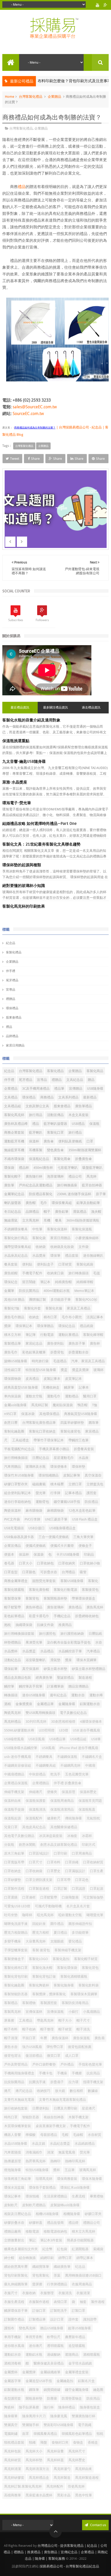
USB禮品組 (78, 1739)
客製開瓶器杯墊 (55, 1598)
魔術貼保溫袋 (63, 1405)
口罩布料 (54, 1862)
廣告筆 (9, 1185)
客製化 (93, 1581)
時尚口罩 (11, 2117)
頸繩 (32, 2442)
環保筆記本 (24, 1326)
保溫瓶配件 (34, 1818)
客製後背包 (90, 1590)
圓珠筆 (94, 1423)
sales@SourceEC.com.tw (35, 407)
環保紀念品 (67, 1326)
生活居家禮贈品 (55, 2196)
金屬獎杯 (11, 2372)
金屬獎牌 (29, 2372)
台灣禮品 (68, 1572)
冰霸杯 (87, 1836)
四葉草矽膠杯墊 (72, 1423)
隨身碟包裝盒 (90, 2407)
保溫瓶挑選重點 (16, 741)
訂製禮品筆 (37, 2319)
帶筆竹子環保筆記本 (49, 1440)
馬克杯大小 (34, 2451)
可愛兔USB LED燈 (17, 1906)
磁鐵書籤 (39, 1484)
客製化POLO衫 (86, 1300)
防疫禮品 (91, 1502)
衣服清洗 (65, 2293)
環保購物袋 (13, 1379)
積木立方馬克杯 (84, 2231)
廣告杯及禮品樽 (16, 1124)
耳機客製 (36, 1150)
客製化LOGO (38, 1959)
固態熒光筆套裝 (44, 1581)
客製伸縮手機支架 (68, 1950)
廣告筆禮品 (84, 1106)
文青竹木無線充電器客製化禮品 (62, 2100)
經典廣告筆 (44, 1678)
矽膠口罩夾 (93, 2214)
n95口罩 (10, 1414)
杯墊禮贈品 (13, 1642)
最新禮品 (90, 1097)
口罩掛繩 (72, 1862)
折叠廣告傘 (84, 1159)
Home (10, 97)
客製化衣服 (54, 1308)
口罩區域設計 (39, 1853)
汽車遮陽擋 (13, 2152)
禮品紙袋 (86, 1326)
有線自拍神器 (54, 2117)
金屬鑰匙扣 (65, 2381)
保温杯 (24, 1554)
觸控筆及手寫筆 (31, 1686)
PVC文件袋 (12, 1519)
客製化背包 (90, 1968)
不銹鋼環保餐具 (16, 1229)
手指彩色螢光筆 (90, 2064)
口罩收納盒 (13, 1871)
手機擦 (77, 2073)
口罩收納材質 (93, 1862)
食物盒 (78, 2442)
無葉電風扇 (67, 2152)
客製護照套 (49, 2003)
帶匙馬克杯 (45, 2020)
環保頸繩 (32, 2196)
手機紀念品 (62, 1616)
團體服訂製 (38, 1300)
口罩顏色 (29, 1572)
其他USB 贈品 (14, 1300)
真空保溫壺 (93, 1475)
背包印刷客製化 (16, 2275)
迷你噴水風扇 (14, 2346)
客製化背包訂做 (44, 1976)
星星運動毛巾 (64, 1458)
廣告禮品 (75, 1607)
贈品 (91, 1080)
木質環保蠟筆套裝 (18, 2126)
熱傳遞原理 (13, 2161)
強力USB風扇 (32, 2047)
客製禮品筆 (13, 1343)
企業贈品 (54, 97)
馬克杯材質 (13, 2460)
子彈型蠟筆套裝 (16, 1950)
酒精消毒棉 (13, 2363)
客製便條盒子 (14, 1959)
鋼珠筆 (34, 2390)
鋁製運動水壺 (90, 1704)
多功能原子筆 (61, 1300)
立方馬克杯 (31, 1220)
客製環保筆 (13, 1598)
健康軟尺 (54, 1818)
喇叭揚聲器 (13, 1203)
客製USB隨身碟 (72, 1581)
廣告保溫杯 (60, 2038)
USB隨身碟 (95, 1089)
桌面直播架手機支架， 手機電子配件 (63, 2126)
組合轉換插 (27, 2258)
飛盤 (44, 2442)
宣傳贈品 (76, 1089)
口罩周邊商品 (82, 1853)
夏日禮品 (60, 1933)
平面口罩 (29, 2038)
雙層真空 (11, 2425)
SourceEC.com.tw (28, 414)
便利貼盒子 (45, 1264)
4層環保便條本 (91, 1722)
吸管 (83, 1572)
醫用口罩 (90, 1396)
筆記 (32, 2240)
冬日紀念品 (13, 1212)
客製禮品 (11, 2003)
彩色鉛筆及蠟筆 (34, 1352)
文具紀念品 (75, 1080)
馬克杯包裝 (13, 2451)
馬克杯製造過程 (87, 2478)
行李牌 (55, 1493)
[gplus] (105, 5)
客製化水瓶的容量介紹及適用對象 (31, 720)
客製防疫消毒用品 (75, 2003)
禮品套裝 (72, 1256)
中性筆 (37, 1229)
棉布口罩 (50, 1317)
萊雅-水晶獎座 (15, 782)
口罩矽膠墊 (13, 1880)
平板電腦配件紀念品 (19, 1449)
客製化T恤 (12, 1308)
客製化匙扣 (61, 1959)
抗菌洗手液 (37, 2082)
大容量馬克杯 (36, 1941)
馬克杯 (92, 1176)
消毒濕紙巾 (34, 2152)
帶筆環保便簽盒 (84, 1598)
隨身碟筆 (11, 2416)
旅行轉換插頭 (78, 1273)
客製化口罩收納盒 (42, 1431)
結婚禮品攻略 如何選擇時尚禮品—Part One (39, 824)
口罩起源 (97, 1889)
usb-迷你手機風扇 (18, 1757)
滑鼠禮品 (80, 1212)
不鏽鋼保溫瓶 (67, 1757)
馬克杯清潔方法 (37, 2469)
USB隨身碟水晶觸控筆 (21, 1748)
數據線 (93, 2091)
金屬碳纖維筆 (50, 2372)
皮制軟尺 (11, 2205)
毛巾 (44, 1203)
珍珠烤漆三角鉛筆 (18, 2179)
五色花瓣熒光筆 (77, 1774)
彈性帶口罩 (55, 2047)
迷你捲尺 (36, 2346)
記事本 (84, 1387)
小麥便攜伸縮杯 (87, 1238)
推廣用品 (65, 1625)
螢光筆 (41, 1493)
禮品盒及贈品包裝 (18, 1678)
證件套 (73, 2319)
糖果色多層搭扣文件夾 (21, 2249)
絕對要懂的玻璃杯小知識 (24, 886)
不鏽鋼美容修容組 (18, 1765)
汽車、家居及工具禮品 (88, 1361)
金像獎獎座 (24, 1704)
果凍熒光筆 (34, 1642)
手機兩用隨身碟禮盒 (19, 2073)
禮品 (22, 187)
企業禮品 (11, 1089)
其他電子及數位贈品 (19, 1836)
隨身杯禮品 (67, 2407)
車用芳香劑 (34, 2337)
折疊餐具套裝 (84, 1449)
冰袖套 (72, 1836)
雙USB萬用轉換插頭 (40, 1713)
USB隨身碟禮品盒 (62, 1528)
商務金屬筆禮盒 (16, 1581)
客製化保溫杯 (57, 1229)
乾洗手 (55, 1774)
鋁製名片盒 (86, 2381)
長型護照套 (13, 2398)
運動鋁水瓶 (34, 2355)
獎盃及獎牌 (80, 1370)
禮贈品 (11, 999)
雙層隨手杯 (31, 2425)
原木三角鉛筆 (14, 1853)
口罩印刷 (60, 1853)
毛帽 (65, 2135)
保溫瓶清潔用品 (62, 1809)
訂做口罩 (39, 2311)
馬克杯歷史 (77, 2460)
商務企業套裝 (14, 1132)
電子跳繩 (85, 2425)
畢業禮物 (97, 2196)
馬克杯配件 (55, 2486)
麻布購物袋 (34, 1511)
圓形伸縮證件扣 (80, 1924)
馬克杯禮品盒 (39, 2478)
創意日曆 (11, 1423)
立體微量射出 (14, 2240)
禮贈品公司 (92, 2223)
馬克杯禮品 (13, 1722)
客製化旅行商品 (16, 1238)
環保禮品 (12, 1008)
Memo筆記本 (84, 1291)
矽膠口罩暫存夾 (16, 1484)
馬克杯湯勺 (62, 2469)
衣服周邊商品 (82, 2284)
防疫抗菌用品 (29, 1291)
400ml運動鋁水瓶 (57, 1291)
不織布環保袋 (14, 1159)
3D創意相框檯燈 (63, 1722)
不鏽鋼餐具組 (46, 1765)
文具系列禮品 (68, 1097)
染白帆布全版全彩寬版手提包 (69, 1642)
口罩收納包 (45, 1563)
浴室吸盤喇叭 (36, 1660)
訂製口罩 (78, 2311)
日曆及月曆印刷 (65, 2108)
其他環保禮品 (49, 1414)
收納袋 (41, 1247)
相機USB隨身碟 (47, 2214)
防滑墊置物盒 (72, 2398)
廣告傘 (49, 1141)
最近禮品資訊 (20, 707)
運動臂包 (42, 1502)
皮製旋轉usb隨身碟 (65, 2205)
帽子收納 (29, 2029)
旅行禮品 (75, 1132)
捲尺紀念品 (24, 2091)
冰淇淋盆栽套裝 (51, 1836)
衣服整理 (47, 2293)
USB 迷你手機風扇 (86, 1730)
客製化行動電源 (65, 1590)
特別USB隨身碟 (37, 2170)
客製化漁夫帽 (42, 1968)
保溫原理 (68, 1792)
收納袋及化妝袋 (62, 1247)
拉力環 (73, 2082)
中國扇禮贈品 (14, 1774)
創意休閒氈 (27, 1845)
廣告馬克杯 (95, 1607)
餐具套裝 (11, 1264)
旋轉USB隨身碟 (16, 1361)
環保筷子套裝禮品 (42, 2187)
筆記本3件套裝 (51, 2240)
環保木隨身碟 (92, 2179)
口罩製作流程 (14, 1889)
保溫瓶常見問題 (90, 1801)
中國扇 (90, 1765)
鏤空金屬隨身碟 (77, 2390)
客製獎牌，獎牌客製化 (49, 1994)
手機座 (62, 2073)
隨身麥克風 (59, 2416)
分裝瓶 (9, 1845)
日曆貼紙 (95, 1634)
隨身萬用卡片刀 (34, 2416)
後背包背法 (13, 2056)
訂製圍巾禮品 (14, 2319)
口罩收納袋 (34, 1871)
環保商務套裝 (67, 2179)
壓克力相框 (41, 1933)
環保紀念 (11, 1282)
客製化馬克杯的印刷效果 (24, 906)
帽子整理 (47, 2029)
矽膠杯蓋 (36, 2223)
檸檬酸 (31, 2135)
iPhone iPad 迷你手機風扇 (79, 1748)
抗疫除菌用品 (14, 2082)
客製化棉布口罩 (16, 1968)
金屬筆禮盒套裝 (77, 2372)
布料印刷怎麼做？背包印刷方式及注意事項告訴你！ (58, 81)
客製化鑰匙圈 (14, 1985)
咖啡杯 (27, 1915)
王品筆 (70, 2170)
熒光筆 (85, 2152)
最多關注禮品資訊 (55, 707)
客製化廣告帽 (39, 1590)
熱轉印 (55, 2161)
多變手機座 (13, 1941)
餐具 (58, 1220)
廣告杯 (95, 1343)
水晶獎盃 (29, 1651)
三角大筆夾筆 (83, 1537)
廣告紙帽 (11, 1273)
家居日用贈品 (15, 1045)
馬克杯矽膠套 (14, 2478)
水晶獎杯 (11, 1651)
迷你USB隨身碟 (34, 1695)
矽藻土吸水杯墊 (55, 1669)
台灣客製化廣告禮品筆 (39, 1423)
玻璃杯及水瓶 (36, 1467)
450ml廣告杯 (43, 1168)
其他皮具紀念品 (34, 1827)
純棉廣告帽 (63, 1282)
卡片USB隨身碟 (68, 1554)
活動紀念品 (13, 1660)
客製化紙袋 (85, 1264)
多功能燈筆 (80, 1933)
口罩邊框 (29, 1897)
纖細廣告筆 (62, 2267)
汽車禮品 (93, 1651)
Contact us (98, 2525)
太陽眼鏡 (57, 1941)
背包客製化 (41, 2275)
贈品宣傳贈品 (78, 1686)
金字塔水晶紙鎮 (80, 2363)
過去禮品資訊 (91, 707)
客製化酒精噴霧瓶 (74, 1976)
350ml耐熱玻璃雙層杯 (85, 1150)
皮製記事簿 (72, 1475)
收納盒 (34, 1317)
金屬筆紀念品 (14, 1194)
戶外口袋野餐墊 (44, 2064)
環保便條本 (59, 1467)
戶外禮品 (67, 2064)
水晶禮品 (47, 1651)
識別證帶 (90, 2319)
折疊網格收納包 (87, 1616)
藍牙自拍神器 (92, 1185)
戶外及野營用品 (16, 2064)
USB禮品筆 (57, 1739)
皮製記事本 (52, 1379)
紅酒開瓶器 (80, 2249)
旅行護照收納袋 (72, 1634)
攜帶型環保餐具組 (18, 1247)
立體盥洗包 (95, 1484)
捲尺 (7, 2091)
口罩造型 (11, 1572)
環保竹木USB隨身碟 (19, 1475)
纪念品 (80, 2267)
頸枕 (100, 2434)
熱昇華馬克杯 (36, 2161)
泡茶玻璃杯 (55, 1176)
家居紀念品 (34, 1343)
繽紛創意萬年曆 (16, 2267)
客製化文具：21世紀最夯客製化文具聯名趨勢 (41, 844)
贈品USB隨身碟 (52, 2328)
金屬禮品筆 (45, 1704)
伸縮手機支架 (14, 1792)
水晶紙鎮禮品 (85, 2144)
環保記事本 (13, 2196)
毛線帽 (78, 2135)
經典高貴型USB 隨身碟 (21, 1387)
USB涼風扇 (37, 1739)
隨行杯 (49, 2407)
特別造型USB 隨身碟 (41, 1370)
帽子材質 (65, 2029)
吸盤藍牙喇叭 (92, 1168)
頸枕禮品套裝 (14, 2442)
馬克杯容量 (55, 2451)
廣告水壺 (11, 2047)
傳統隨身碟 (73, 1818)
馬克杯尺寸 (77, 2451)
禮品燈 (73, 2223)
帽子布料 (11, 2029)
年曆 (44, 2038)
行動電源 (47, 1335)
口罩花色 (82, 1880)
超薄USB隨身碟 (79, 2328)
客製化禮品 (14, 952)
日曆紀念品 (41, 1458)
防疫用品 (93, 2398)
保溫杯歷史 (88, 1792)
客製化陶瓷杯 (39, 1985)
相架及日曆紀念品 (18, 2214)
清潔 (50, 2152)
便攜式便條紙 (36, 1546)
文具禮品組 (13, 1106)
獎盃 (64, 1370)
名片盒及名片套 (78, 1906)
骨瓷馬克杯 (76, 2486)
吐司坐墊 (11, 1915)
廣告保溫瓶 (81, 2038)
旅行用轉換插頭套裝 (19, 1634)
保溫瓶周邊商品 (62, 1801)
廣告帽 (31, 1203)
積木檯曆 (57, 1484)
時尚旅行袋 (40, 1361)
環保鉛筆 (11, 1669)
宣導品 (11, 990)
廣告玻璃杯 (55, 1607)
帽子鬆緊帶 (13, 1607)
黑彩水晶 (64, 2495)
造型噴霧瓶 (77, 2346)
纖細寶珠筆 (41, 2267)
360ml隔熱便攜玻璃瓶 (83, 1220)
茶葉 (57, 2275)
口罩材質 (65, 1264)
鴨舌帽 (82, 1405)
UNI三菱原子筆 (56, 1519)
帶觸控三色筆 (78, 1440)
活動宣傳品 (55, 1115)
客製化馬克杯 (14, 1115)
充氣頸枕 (93, 1818)
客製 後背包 (41, 1950)
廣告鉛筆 (62, 1212)
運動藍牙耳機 (14, 1141)
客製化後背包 (70, 1431)
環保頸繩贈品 (49, 1475)
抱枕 (7, 1625)
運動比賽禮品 (68, 1335)
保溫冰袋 (28, 1414)
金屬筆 (9, 1291)
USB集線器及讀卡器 (19, 1537)
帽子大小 (65, 2020)
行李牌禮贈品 (57, 2284)
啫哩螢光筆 (95, 1915)
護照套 (92, 1493)
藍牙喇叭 (36, 1132)
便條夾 (52, 1792)
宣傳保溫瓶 (55, 2012)
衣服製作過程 (39, 2302)
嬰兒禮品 (75, 1941)
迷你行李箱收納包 (18, 1502)
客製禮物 (29, 2003)
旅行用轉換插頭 (16, 1458)
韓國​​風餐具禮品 (45, 2434)
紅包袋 (62, 2249)
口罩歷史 (54, 1871)
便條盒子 (85, 1546)
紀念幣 (47, 2249)
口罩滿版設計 (75, 1871)
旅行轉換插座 (67, 1185)
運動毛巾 (54, 1396)
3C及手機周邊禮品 (36, 1089)
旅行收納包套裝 (16, 2108)
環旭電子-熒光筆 (17, 803)
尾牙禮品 (12, 980)
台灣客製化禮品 (31, 97)
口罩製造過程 (39, 1889)
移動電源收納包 (55, 2231)
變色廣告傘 (55, 1150)
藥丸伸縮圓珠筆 (16, 2284)
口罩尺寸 (36, 1862)
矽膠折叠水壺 (14, 2223)
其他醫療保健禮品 (64, 1827)
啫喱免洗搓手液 (16, 1924)
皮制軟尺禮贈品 (34, 2205)
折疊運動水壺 (78, 1352)
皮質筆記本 (73, 1379)
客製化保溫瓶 (82, 1229)
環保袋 (9, 1168)
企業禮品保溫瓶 (16, 1783)
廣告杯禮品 (34, 1607)
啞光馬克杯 (45, 1915)
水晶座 (84, 1458)
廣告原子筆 (77, 1343)
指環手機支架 (93, 2082)
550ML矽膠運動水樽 (19, 1730)
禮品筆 (59, 1089)
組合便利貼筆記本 (18, 1493)
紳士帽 (9, 2258)
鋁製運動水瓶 (14, 2390)
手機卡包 (46, 2073)
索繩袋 (98, 2249)
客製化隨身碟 (64, 1985)
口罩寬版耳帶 (14, 1862)
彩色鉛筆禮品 (14, 1616)
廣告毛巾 (11, 1352)
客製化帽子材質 (86, 1959)
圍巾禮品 (57, 1924)
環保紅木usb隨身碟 (75, 2187)
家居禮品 (92, 1431)
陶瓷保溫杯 (13, 1511)
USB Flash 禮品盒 (85, 1519)
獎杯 (57, 2170)
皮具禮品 (32, 1379)
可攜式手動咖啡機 (48, 1906)
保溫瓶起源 (13, 1818)
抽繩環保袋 (24, 1625)
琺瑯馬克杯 (44, 2179)
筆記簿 (31, 1335)
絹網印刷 (47, 2258)
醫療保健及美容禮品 (49, 2363)
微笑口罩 (54, 2056)
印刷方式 (89, 1845)
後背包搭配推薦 (80, 2047)
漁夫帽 (96, 1212)
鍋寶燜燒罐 (52, 2390)
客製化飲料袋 (89, 1985)
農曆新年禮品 (75, 2337)
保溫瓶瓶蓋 (87, 1809)
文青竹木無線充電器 (19, 2100)
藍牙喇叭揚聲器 (55, 1124)
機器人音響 (13, 2135)
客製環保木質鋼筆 (84, 1994)
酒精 (7, 1704)
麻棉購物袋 (55, 1511)
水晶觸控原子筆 (70, 1651)
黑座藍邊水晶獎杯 (39, 2495)
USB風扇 (48, 1748)
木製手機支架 (78, 2117)
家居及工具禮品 (79, 1308)
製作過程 (98, 2302)
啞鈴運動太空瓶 (70, 1915)
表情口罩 (60, 2302)
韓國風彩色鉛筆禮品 (77, 2434)
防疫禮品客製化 (41, 1194)
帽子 (47, 1212)
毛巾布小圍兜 (72, 1317)
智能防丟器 (31, 2117)
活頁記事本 (95, 1317)
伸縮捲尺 (36, 1792)
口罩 (90, 1141)
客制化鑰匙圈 (14, 1431)
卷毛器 (9, 1563)
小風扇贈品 (92, 2012)
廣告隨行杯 (34, 1176)
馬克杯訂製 (40, 1405)
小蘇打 (73, 2012)
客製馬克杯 (13, 2012)
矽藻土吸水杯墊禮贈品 (89, 1669)
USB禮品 (78, 1124)
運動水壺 (78, 1695)
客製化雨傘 (62, 1159)
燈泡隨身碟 (13, 2170)
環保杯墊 (78, 1467)
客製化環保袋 (67, 1968)
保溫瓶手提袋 (14, 1809)
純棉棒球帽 (85, 1282)
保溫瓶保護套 (36, 1801)
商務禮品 (47, 1097)
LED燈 (64, 1730)
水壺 (99, 1642)
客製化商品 (95, 1071)
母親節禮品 (49, 2135)
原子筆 (101, 1194)
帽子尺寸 (83, 2020)
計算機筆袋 (55, 1686)
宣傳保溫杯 (34, 2012)
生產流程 (78, 2196)
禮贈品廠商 (13, 2231)
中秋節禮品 (37, 1774)
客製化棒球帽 (93, 1335)
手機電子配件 (32, 1273)
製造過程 (85, 1678)
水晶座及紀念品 (16, 1256)
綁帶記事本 (85, 2258)
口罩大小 (26, 1563)
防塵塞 (52, 2398)
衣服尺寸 (11, 2293)
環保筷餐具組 (62, 1203)
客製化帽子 (13, 1176)
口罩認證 (78, 1889)
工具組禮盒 (21, 1440)
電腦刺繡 (11, 2434)
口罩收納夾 (67, 1563)
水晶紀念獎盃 (60, 2144)
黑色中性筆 (84, 2495)
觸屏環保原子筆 (16, 2311)
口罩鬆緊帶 (49, 1897)
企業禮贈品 (41, 1783)
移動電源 (32, 2231)
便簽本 (9, 1554)
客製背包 (32, 1598)
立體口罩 (75, 1484)
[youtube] (97, 5)
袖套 (83, 2302)
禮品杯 (24, 1168)
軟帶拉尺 (54, 2337)
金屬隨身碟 (67, 1704)
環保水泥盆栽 (14, 2187)
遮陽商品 (72, 2355)
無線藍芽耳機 (14, 1150)
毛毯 (97, 1273)
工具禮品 (26, 2020)
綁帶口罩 (65, 2258)
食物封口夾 (60, 2442)
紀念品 (11, 943)
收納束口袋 (55, 1273)
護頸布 (9, 2328)
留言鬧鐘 (29, 1282)
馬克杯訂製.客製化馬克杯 (23, 2486)
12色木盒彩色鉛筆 (82, 1511)
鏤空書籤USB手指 (67, 1502)
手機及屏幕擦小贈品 (54, 1449)
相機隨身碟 (72, 2214)
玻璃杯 (98, 1370)
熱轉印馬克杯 (75, 2161)
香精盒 (93, 2442)
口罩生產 (97, 1871)
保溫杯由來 (13, 1801)
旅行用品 (36, 1115)
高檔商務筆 (13, 2495)
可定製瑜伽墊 (93, 1897)
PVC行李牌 (32, 1519)
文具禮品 (11, 1097)
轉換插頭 (11, 1695)
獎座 (68, 1660)
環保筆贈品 (45, 1326)
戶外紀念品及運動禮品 (36, 1185)
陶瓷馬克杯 (13, 1713)
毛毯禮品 (60, 1361)
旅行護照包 (47, 1634)
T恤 (95, 1405)
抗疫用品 (93, 2073)
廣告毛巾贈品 (14, 1317)
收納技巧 (44, 2091)
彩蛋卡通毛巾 (39, 1616)
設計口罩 (57, 2319)
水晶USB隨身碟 (16, 2144)
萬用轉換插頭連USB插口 (83, 2275)
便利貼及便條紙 (70, 1141)
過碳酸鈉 (54, 2355)
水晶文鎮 (38, 2144)
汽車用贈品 (13, 1467)
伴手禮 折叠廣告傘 (68, 1783)
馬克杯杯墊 (34, 2460)
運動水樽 (96, 1695)
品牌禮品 (12, 1036)
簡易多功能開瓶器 (80, 2240)
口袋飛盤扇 (70, 1897)
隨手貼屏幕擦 (29, 2407)
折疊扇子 (57, 2082)
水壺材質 (94, 2135)
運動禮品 (72, 1396)
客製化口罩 (55, 1132)
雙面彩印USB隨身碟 (58, 2425)
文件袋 (84, 1247)
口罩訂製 (60, 1889)
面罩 (26, 2434)
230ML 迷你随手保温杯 (74, 1194)
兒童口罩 (11, 1827)
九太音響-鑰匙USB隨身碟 (24, 762)
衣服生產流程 (14, 2302)
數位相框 (76, 2091)
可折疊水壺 (49, 1572)
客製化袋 (39, 1238)
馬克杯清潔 (13, 2469)
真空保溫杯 (31, 1669)
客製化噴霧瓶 (14, 1590)
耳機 (47, 1220)
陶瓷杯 (9, 2407)
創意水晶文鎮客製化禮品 (59, 1845)
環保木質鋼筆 (86, 1660)
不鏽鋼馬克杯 (70, 1765)
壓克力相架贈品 (16, 1933)
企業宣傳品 (13, 1546)
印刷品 (89, 1554)
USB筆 (96, 1739)
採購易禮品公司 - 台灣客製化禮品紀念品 (69, 2566)
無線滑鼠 (11, 1220)
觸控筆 (9, 1686)
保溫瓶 (94, 1124)
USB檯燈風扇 (14, 1739)
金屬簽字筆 (13, 2381)
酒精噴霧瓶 (92, 2355)
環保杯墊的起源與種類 (22, 865)
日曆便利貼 (41, 2108)
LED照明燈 (47, 1730)
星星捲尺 (89, 2108)
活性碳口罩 (13, 1370)
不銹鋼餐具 (44, 1757)
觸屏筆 (69, 1387)
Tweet (15, 459)
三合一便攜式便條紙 (54, 1537)
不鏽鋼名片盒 (92, 1757)
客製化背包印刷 (16, 1976)
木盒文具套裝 (78, 1115)
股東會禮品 (14, 1018)
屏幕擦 (9, 2020)
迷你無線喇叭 (93, 1256)
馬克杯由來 (84, 2469)
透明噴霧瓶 (55, 2346)
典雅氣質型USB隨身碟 (81, 1414)
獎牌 (7, 1326)
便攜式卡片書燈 (62, 1546)
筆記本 (45, 1282)
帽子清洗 (83, 2029)
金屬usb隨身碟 (15, 1405)
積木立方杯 (13, 1335)
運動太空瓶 (34, 1396)
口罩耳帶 (64, 1880)
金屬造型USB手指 (39, 2381)
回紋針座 (39, 1924)
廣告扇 (100, 2038)
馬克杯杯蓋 (55, 2460)
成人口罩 (72, 2056)
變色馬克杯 (27, 2328)
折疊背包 (57, 1352)
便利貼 (27, 1264)
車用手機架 (13, 2337)
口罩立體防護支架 (39, 1880)
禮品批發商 (55, 2223)
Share (35, 459)
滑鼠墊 (55, 1660)
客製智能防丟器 (16, 1994)
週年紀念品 (58, 1695)
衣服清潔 (83, 2293)
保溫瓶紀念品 (39, 1159)
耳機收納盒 (51, 1387)
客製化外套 (32, 1308)
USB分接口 (37, 1528)
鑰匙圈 (98, 2390)
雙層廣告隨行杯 (84, 2416)
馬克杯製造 (62, 2478)
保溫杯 (34, 1141)
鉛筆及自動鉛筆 (88, 1203)
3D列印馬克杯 (36, 1722)
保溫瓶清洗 (37, 1809)
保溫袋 (39, 1554)
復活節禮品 (34, 2056)
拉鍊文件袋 (45, 1625)
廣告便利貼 (55, 1343)
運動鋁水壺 (13, 2355)
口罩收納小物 (90, 1563)
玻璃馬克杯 (88, 2170)
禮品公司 (75, 1176)
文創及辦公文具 (37, 1106)
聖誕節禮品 (65, 1678)
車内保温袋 (13, 1396)
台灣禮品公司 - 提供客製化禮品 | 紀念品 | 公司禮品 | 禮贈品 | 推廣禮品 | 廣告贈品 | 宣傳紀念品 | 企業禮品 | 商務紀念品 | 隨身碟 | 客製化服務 (56, 2552)
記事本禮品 (73, 1493)
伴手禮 (11, 971)
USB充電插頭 (14, 1528)
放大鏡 (60, 2091)
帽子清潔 (11, 2038)
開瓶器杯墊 (34, 2398)
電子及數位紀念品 (73, 1713)
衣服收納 (29, 2293)
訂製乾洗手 (59, 2311)
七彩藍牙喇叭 (68, 1168)
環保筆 (55, 1256)
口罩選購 (11, 1897)
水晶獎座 (39, 1256)
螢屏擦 (37, 2284)
